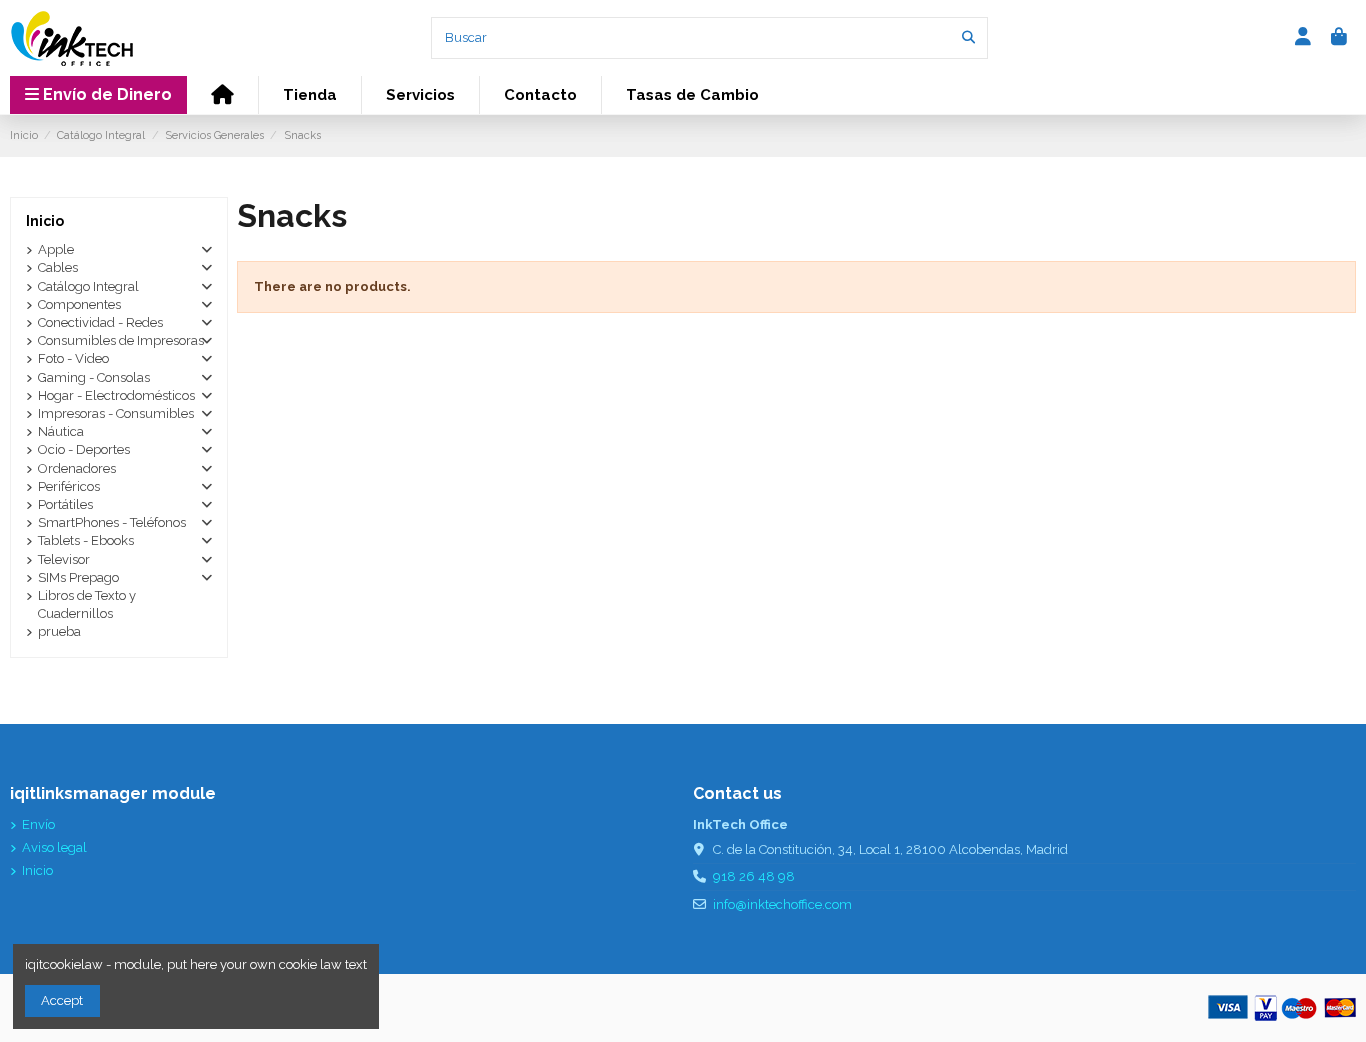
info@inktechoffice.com (782, 904)
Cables (58, 267)
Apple (56, 249)
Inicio (45, 221)
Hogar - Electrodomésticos (116, 395)
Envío (38, 824)
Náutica (61, 431)
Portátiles (65, 504)
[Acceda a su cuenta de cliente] (1303, 38)
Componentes (79, 304)
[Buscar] (968, 38)
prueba (59, 631)
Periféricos (69, 486)
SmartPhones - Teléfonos (112, 522)
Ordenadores (77, 468)
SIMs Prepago (78, 577)
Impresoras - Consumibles (116, 413)
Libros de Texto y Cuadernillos (87, 604)
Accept (62, 1000)
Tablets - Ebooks (86, 540)
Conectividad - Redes (100, 322)
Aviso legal (54, 847)
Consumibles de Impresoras (121, 340)
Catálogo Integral (88, 286)
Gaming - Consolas (94, 377)
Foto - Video (73, 358)
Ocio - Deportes (84, 449)
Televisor (64, 559)
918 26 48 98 (754, 876)
